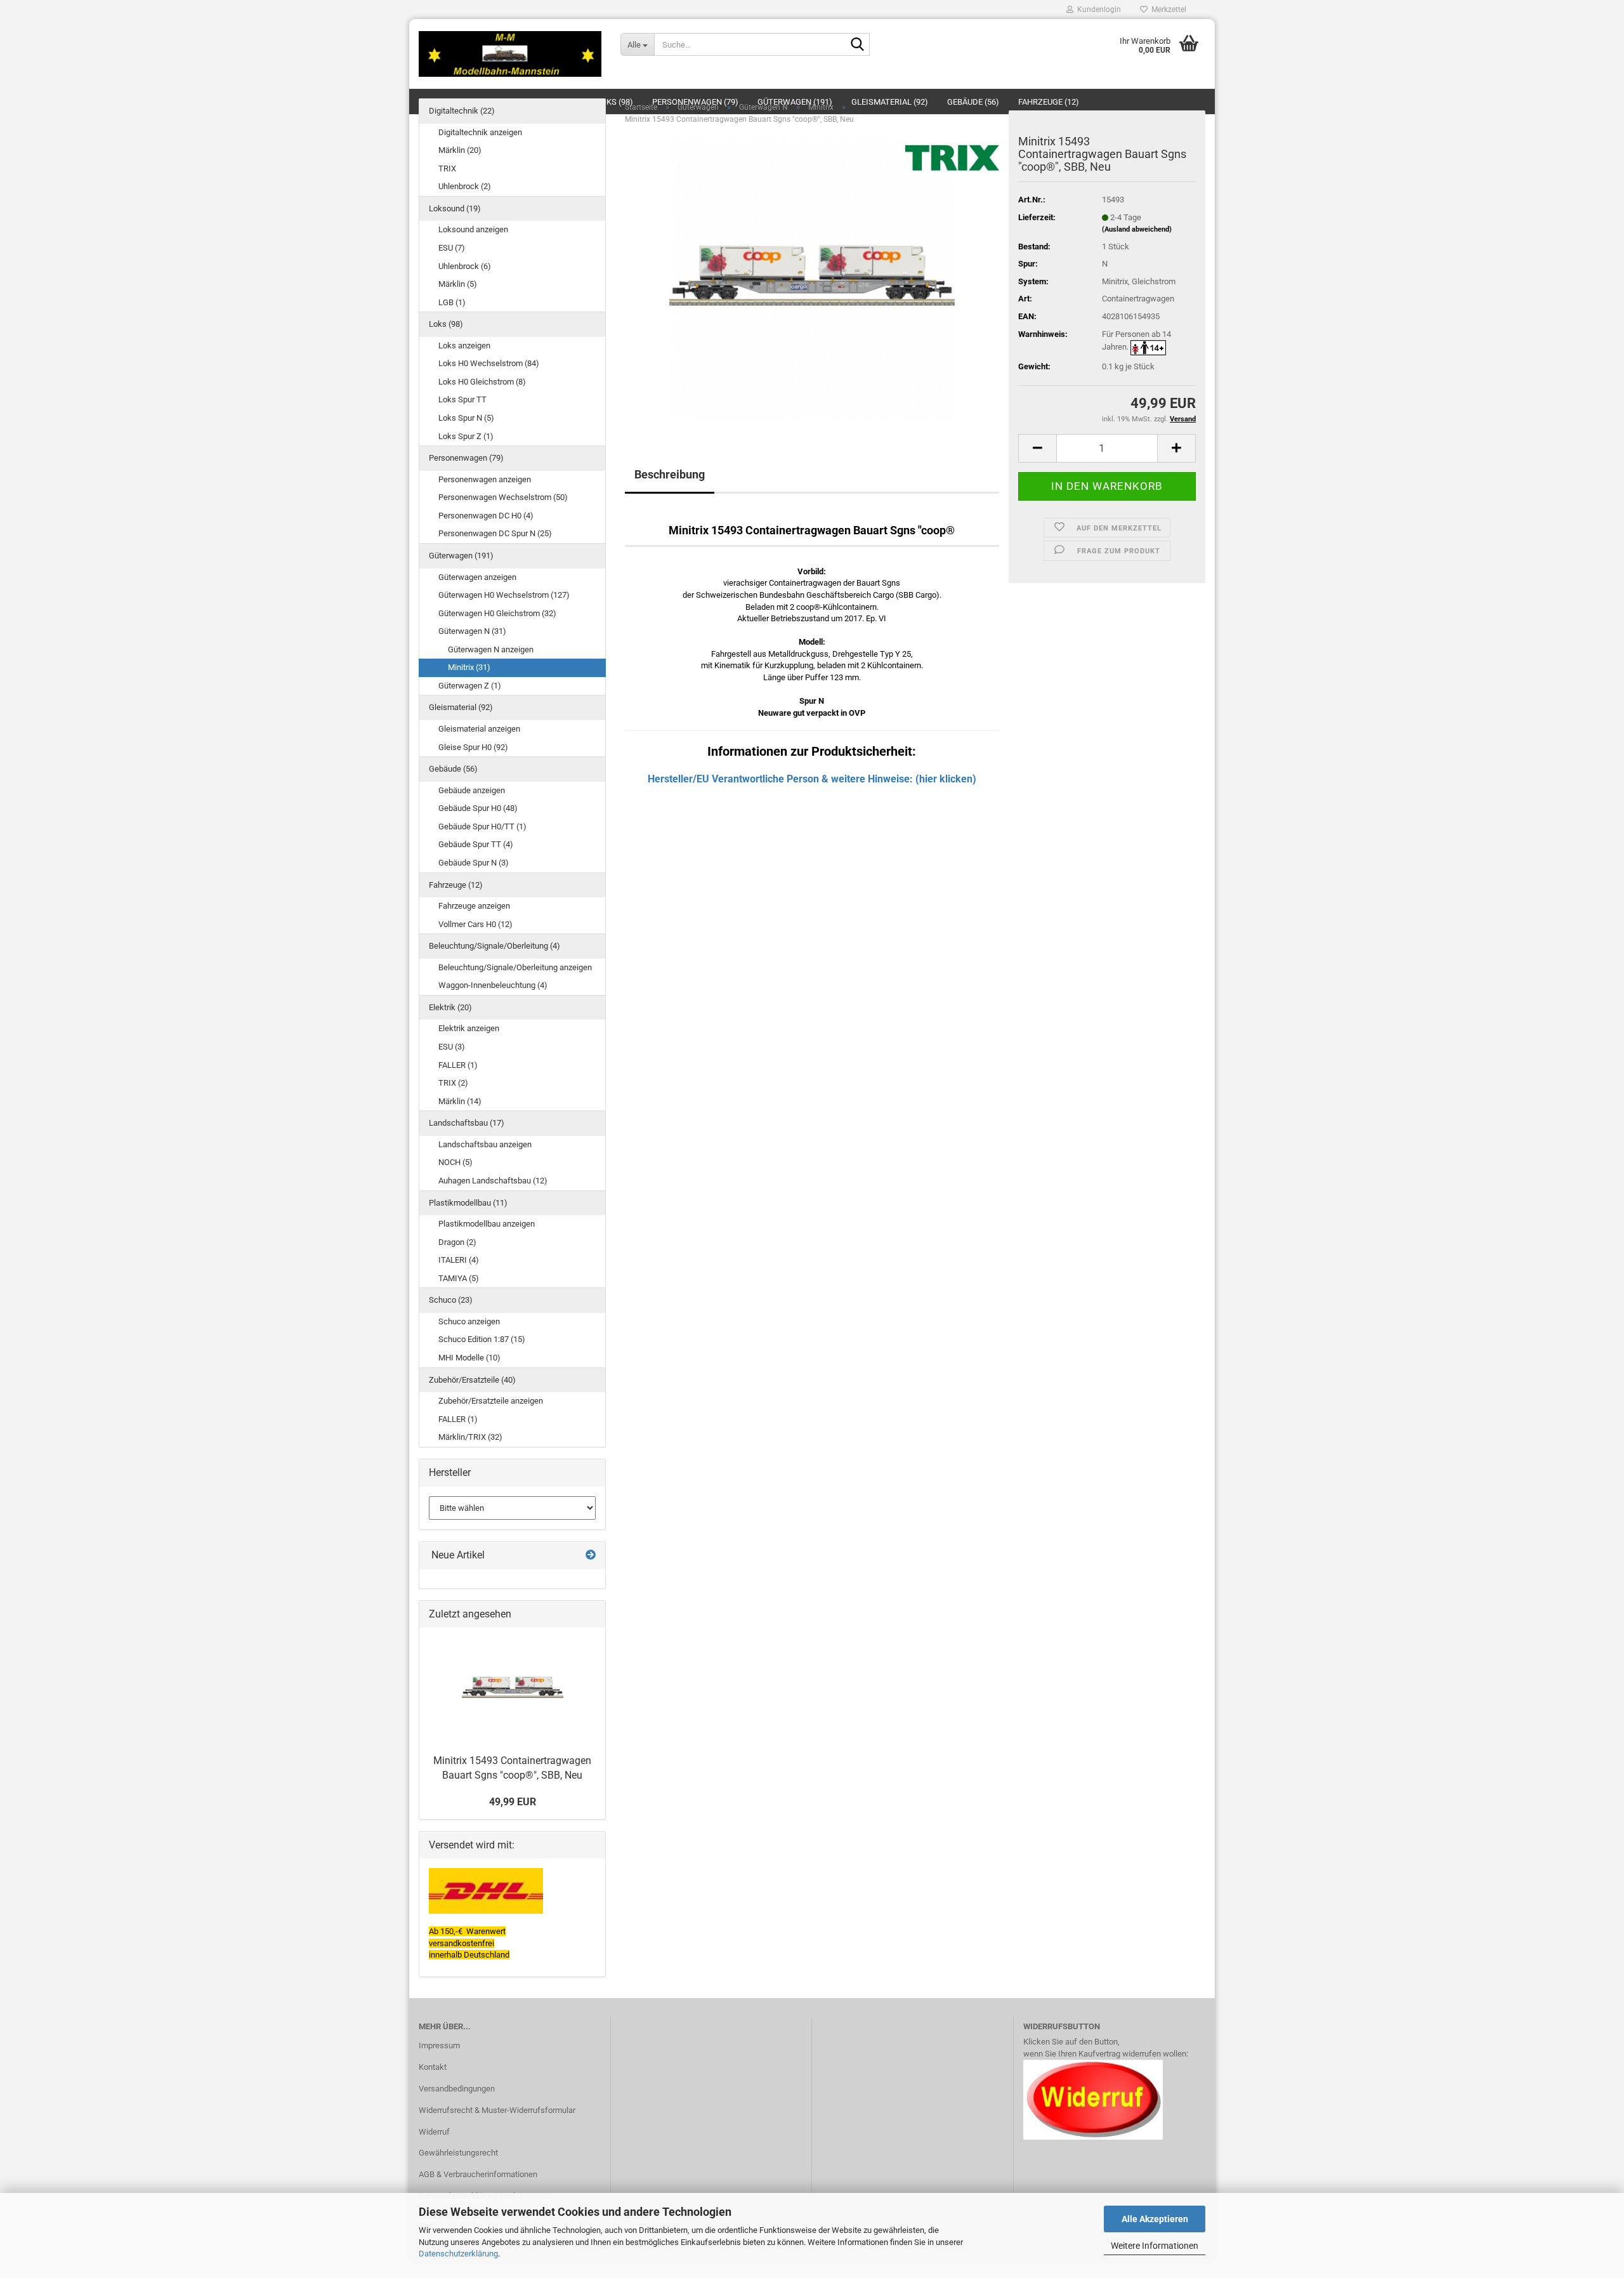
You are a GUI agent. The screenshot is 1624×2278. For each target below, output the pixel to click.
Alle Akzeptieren (1155, 2219)
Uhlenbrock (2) (465, 186)
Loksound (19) (455, 208)
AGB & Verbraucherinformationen (478, 2174)
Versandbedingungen (457, 2089)
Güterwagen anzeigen (477, 577)
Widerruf (434, 2132)
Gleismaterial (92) (461, 707)
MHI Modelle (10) (469, 1358)
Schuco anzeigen (469, 1321)
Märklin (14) (460, 1101)
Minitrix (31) (469, 667)
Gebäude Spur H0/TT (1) (482, 826)
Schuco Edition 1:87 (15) (482, 1339)
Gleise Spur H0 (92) (473, 747)
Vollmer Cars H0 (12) (475, 924)
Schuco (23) (451, 1300)
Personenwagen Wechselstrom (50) (503, 497)
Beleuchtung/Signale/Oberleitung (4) (494, 946)
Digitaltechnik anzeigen (480, 132)
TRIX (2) (453, 1083)
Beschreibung (670, 474)
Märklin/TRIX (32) (470, 1437)
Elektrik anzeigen (469, 1028)
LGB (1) (452, 302)
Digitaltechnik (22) (462, 111)
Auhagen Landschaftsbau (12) (493, 1181)
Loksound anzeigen (473, 229)
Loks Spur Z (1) (466, 436)
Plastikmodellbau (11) (468, 1203)
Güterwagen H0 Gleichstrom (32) (497, 613)
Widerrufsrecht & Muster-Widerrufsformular (497, 2110)
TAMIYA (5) (459, 1278)
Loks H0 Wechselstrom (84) (489, 363)
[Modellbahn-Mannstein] (510, 54)
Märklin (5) (458, 284)
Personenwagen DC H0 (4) (486, 516)
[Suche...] (858, 45)
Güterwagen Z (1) (470, 686)
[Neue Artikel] (591, 1556)
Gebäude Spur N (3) (474, 863)
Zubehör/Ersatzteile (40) (472, 1380)
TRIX (447, 168)
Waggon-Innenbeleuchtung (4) (493, 985)
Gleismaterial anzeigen (479, 729)
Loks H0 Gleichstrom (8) (482, 382)
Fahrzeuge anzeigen (474, 906)
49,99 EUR (513, 1802)
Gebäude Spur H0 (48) (478, 808)
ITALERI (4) (459, 1260)
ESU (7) (452, 248)
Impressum (439, 2045)
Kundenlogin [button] (1097, 10)
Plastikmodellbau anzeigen (487, 1224)
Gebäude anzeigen (472, 790)
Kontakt (433, 2067)
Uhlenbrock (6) (465, 266)
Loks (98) (446, 324)
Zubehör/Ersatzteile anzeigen (491, 1401)
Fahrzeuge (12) (456, 885)
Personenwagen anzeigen (485, 479)
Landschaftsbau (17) (467, 1123)
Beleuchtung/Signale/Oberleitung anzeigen (515, 967)
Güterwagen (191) (461, 556)
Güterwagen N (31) (472, 631)
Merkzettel (1167, 10)
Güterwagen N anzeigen (491, 649)
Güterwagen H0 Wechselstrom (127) (504, 595)
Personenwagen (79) (466, 458)
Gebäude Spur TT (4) (476, 844)
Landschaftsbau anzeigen (485, 1144)
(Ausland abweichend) (1137, 229)
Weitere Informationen (1155, 2246)
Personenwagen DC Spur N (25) (495, 533)
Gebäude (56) (453, 769)
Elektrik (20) (450, 1007)
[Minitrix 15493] (812, 277)
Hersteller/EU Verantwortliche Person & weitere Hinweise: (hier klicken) (812, 779)
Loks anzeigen (464, 346)
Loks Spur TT (462, 399)
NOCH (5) (455, 1162)
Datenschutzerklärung (458, 2254)
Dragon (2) (457, 1242)
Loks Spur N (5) (466, 418)
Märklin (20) (460, 150)
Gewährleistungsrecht (458, 2153)
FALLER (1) (458, 1065)
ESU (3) (452, 1047)
